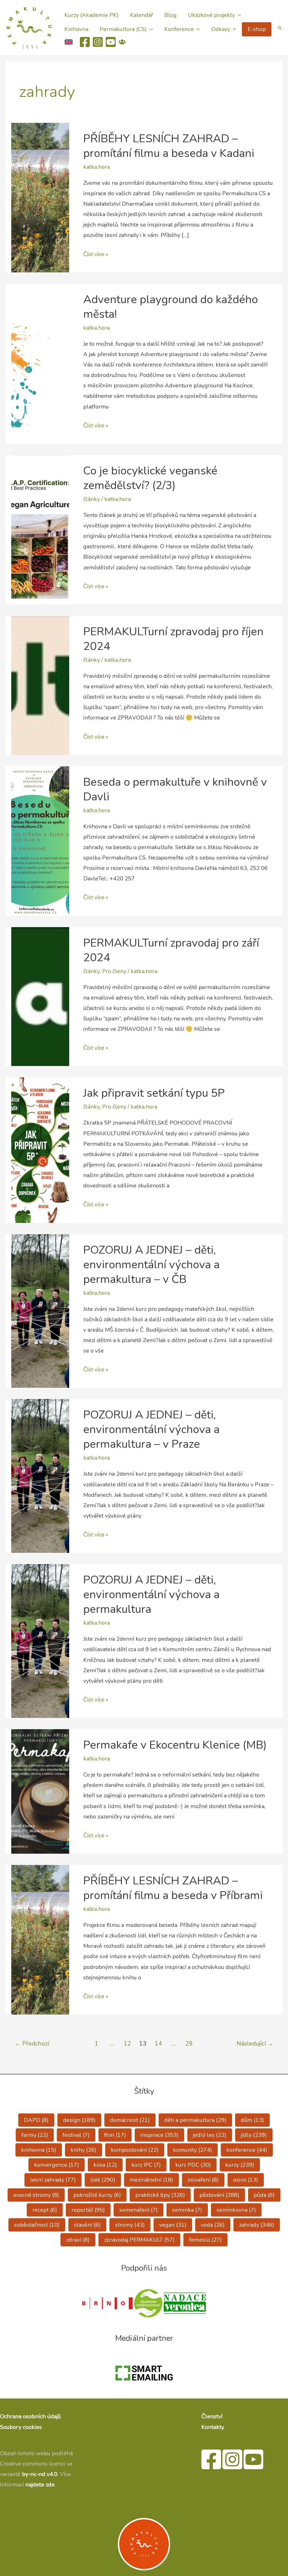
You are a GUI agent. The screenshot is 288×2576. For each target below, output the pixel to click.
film (115, 2135)
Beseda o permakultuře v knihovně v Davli (175, 789)
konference (247, 2150)
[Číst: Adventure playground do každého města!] (40, 363)
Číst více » (96, 255)
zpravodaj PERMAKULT (139, 2240)
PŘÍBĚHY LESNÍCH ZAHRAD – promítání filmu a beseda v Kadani (169, 146)
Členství (212, 2416)
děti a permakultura (195, 2120)
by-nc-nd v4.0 (40, 2474)
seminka (187, 2210)
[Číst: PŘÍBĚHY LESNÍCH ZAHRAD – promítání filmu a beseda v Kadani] (40, 197)
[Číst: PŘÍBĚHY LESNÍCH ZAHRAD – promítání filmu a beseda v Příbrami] (40, 1939)
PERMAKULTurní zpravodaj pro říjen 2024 (173, 639)
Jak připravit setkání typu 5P (154, 1093)
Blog (170, 15)
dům (252, 2120)
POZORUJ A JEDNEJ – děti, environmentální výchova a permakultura (151, 1595)
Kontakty (213, 2427)
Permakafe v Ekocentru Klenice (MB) (175, 1745)
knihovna (39, 2150)
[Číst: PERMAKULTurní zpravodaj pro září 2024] (40, 996)
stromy (130, 2225)
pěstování (219, 2195)
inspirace (159, 2135)
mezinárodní (151, 2180)
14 (158, 2044)
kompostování (135, 2150)
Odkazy (221, 29)
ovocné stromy (36, 2195)
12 (127, 2044)
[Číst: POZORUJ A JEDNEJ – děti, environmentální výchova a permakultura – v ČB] (40, 1310)
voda (213, 2225)
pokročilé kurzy (97, 2195)
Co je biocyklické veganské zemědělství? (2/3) (150, 478)
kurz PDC (193, 2165)
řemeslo (205, 2240)
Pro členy (114, 971)
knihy (84, 2150)
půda (264, 2195)
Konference (179, 29)
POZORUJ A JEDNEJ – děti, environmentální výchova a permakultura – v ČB (151, 1265)
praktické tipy (160, 2195)
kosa (105, 2165)
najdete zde (40, 2485)
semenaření (139, 2210)
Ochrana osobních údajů (30, 2416)
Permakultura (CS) (123, 29)
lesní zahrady (53, 2180)
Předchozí (32, 2044)
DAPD (36, 2120)
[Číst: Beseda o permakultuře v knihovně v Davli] (40, 840)
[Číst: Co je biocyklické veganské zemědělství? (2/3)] (40, 529)
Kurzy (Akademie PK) (92, 15)
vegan (173, 2225)
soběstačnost (37, 2225)
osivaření (203, 2180)
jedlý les (210, 2135)
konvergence (57, 2165)
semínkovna (236, 2210)
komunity (193, 2150)
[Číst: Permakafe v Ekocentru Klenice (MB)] (40, 1791)
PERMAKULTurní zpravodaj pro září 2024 (171, 950)
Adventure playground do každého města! (171, 307)
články (92, 499)
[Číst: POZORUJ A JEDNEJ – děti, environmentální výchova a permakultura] (40, 1641)
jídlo (254, 2135)
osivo (246, 2180)
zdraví (78, 2240)
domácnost (130, 2120)
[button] (280, 28)
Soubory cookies (21, 2427)
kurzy (240, 2165)
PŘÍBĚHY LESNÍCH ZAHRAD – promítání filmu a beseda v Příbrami (173, 1888)
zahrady (257, 2225)
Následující (255, 2044)
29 (189, 2044)
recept (45, 2210)
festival (76, 2135)
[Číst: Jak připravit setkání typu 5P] (40, 1150)
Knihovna (76, 29)
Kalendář (141, 15)
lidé (103, 2180)
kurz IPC (146, 2165)
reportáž (88, 2210)
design (79, 2120)
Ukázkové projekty (211, 15)
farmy (35, 2135)
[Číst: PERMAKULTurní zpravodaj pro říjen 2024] (40, 685)
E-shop (257, 29)
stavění (87, 2225)
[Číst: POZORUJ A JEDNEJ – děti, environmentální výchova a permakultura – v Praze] (40, 1475)
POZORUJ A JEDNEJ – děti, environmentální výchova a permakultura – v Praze (151, 1429)
